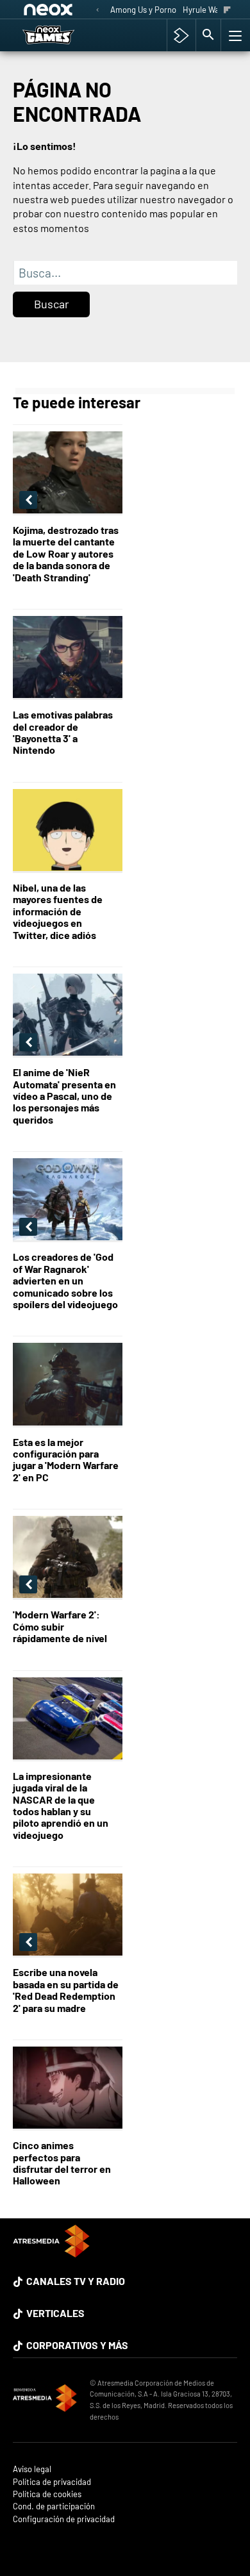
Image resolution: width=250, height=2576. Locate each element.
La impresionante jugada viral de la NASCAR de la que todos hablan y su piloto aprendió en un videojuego (61, 1806)
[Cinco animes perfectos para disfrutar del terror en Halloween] (68, 2089)
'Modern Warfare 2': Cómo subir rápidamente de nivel (60, 1626)
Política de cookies (47, 2494)
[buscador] (208, 35)
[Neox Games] (62, 35)
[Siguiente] (227, 11)
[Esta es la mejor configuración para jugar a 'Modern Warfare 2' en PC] (68, 1385)
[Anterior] (97, 11)
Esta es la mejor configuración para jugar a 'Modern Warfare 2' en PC (66, 1460)
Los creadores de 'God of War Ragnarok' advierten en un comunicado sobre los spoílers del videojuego (65, 1281)
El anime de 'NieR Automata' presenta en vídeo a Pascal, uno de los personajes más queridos (64, 1096)
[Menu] (234, 35)
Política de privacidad (52, 2482)
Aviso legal (32, 2469)
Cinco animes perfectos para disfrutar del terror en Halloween (62, 2163)
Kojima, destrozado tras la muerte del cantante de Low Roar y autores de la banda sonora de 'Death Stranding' (66, 554)
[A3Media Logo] (51, 2253)
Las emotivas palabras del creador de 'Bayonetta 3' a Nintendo (63, 732)
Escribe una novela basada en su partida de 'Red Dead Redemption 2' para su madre (66, 1990)
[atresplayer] (181, 35)
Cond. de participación (54, 2506)
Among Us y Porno (143, 10)
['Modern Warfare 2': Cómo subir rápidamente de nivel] (68, 1558)
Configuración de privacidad (64, 2519)
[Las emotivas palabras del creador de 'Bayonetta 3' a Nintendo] (68, 658)
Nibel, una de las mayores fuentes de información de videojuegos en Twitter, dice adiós (58, 911)
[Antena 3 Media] (45, 2400)
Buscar (52, 304)
